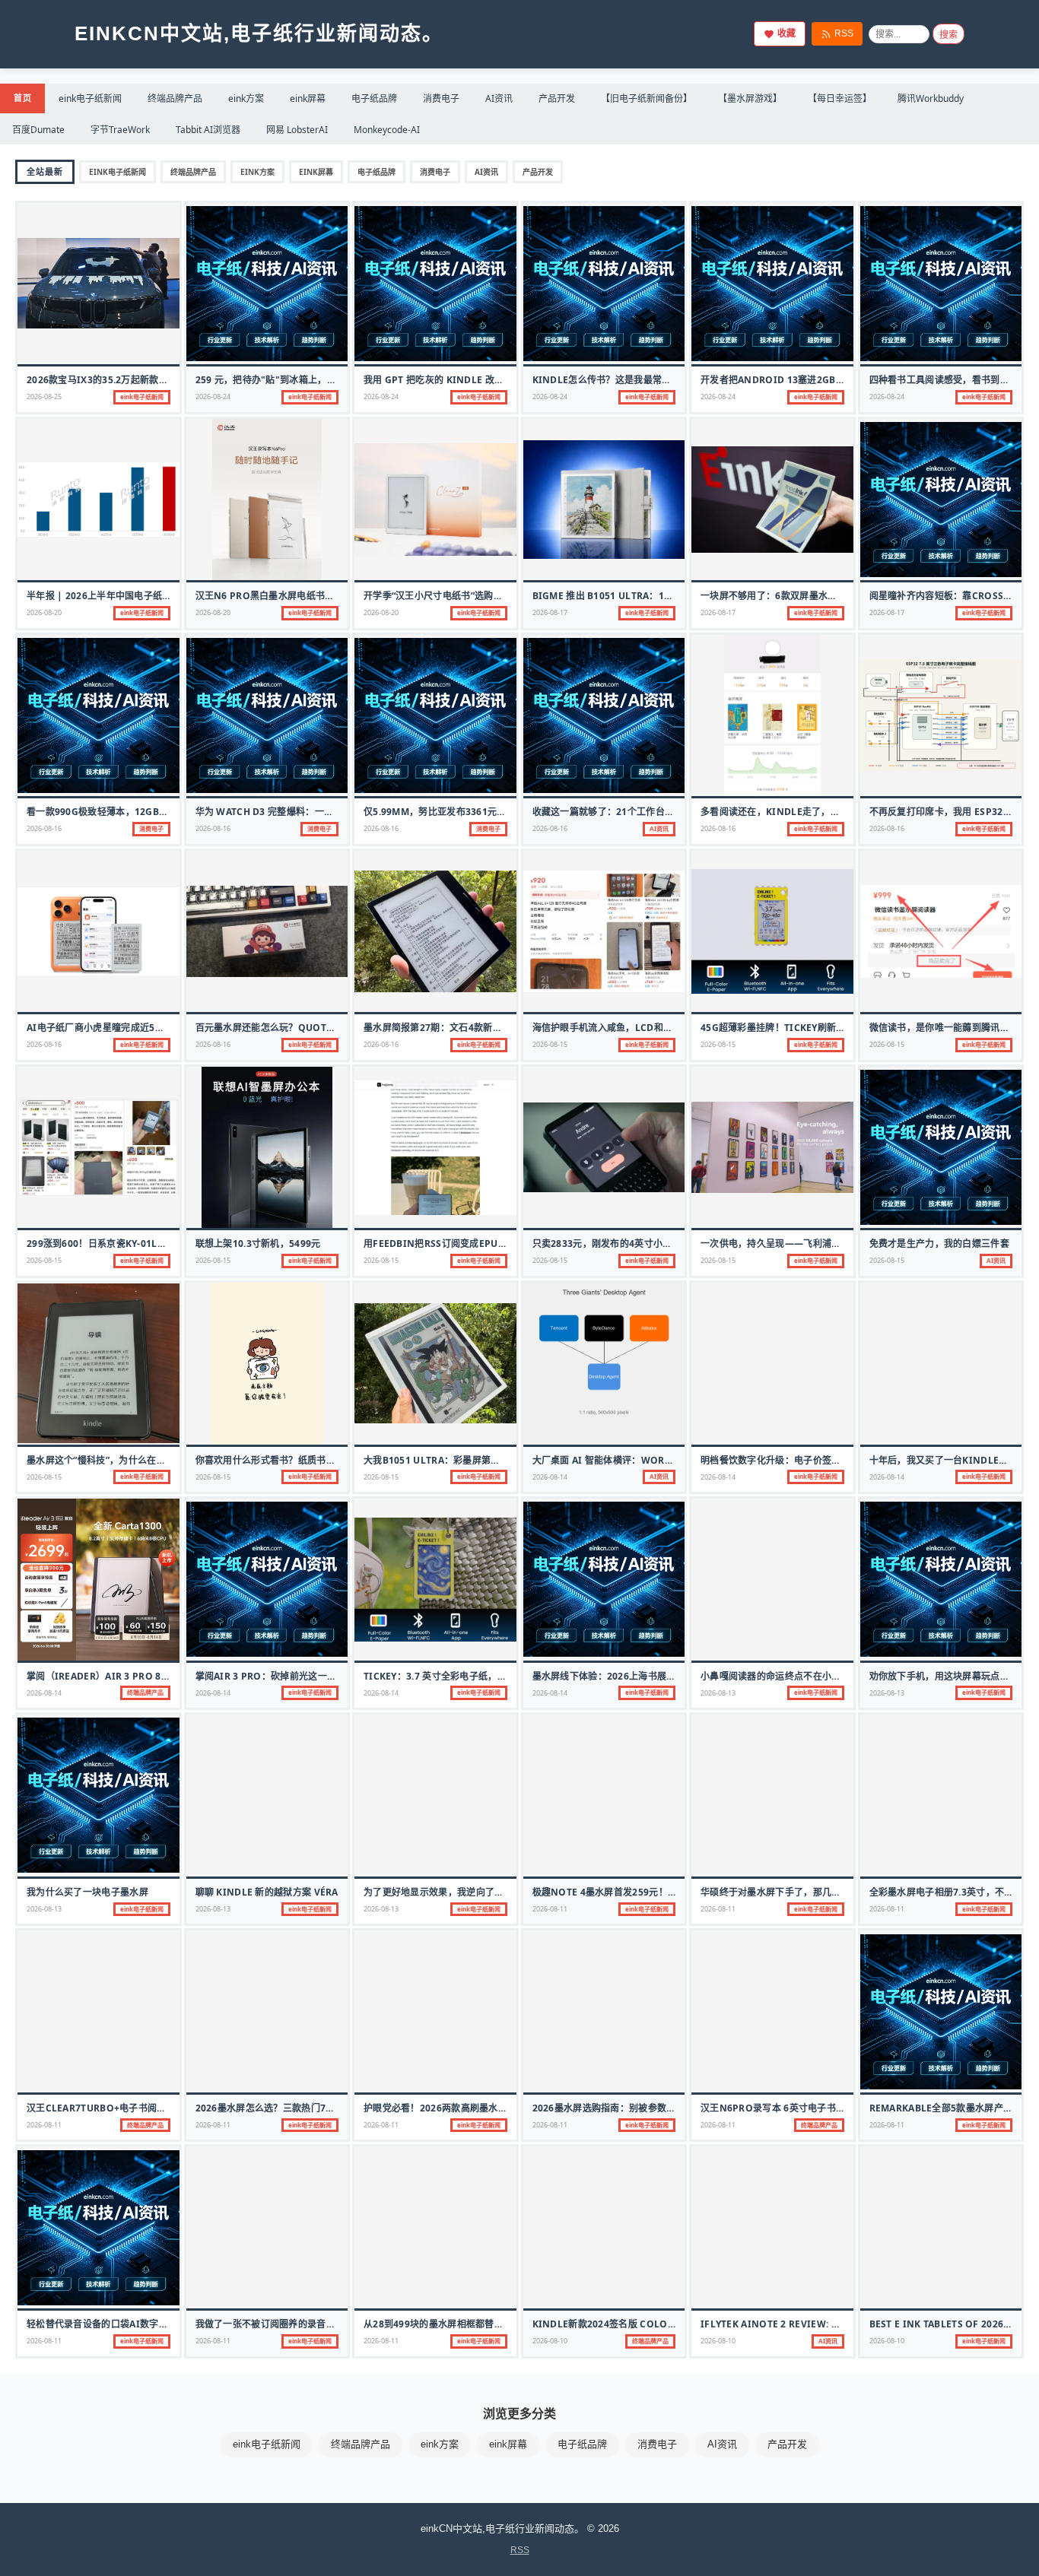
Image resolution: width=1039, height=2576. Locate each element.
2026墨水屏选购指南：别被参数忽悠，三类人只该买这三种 (656, 2108)
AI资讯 (499, 98)
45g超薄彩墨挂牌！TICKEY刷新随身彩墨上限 (796, 1028)
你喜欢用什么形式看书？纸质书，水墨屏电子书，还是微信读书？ (331, 1460)
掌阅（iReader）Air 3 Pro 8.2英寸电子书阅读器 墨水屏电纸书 (165, 1676)
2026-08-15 (550, 1044)
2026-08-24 (213, 397)
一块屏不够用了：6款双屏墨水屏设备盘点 (788, 596)
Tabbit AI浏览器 (208, 130)
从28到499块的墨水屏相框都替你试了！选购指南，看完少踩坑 (494, 2324)
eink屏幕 (308, 98)
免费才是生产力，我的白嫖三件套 (940, 1244)
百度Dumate (38, 130)
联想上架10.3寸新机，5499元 (258, 1244)
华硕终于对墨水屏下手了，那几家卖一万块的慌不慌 (808, 1892)
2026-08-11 (550, 1909)
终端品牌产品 (175, 98)
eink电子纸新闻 (90, 98)
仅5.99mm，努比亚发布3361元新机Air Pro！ (464, 812)
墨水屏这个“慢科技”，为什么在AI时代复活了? (122, 1460)
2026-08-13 (718, 1693)
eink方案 (246, 98)
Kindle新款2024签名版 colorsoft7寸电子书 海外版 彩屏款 (667, 2324)
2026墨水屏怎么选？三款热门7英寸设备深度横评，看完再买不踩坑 (336, 2108)
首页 (22, 98)
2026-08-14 (550, 1477)
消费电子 (441, 98)
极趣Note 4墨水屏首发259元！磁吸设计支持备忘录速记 (652, 1892)
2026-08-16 (44, 828)
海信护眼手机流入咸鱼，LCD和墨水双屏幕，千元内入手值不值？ (668, 1028)
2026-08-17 (550, 612)
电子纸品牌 (374, 98)
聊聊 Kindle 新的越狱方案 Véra (267, 1892)
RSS (844, 33)
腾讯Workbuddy (931, 98)
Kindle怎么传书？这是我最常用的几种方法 (626, 380)
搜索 (948, 35)
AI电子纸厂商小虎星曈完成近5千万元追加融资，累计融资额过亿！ (165, 1028)
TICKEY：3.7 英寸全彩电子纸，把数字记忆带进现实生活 (482, 1676)
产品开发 (557, 98)
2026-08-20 (44, 612)
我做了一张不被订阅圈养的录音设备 (270, 2324)
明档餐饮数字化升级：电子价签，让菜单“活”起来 (803, 1460)
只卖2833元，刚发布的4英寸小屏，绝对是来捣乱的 (640, 1244)
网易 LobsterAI (297, 130)
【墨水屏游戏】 (750, 98)
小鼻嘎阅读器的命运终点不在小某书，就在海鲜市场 (808, 1676)
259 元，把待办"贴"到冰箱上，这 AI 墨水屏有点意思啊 (311, 380)
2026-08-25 (44, 397)
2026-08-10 (550, 2341)
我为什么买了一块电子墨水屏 (87, 1892)
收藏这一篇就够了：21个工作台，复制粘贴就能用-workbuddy (669, 812)
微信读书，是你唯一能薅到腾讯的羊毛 (949, 1028)
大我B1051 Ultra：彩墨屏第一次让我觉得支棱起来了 (479, 1460)
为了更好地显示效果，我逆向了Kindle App (458, 1892)
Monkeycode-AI (387, 130)
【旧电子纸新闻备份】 (647, 98)
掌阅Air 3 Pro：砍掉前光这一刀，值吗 (280, 1676)
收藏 (786, 33)
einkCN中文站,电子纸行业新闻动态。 (259, 33)
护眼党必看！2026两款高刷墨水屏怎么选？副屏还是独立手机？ (496, 2108)
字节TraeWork (120, 130)
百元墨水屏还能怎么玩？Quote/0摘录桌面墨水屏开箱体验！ (325, 1028)
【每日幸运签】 (840, 98)
